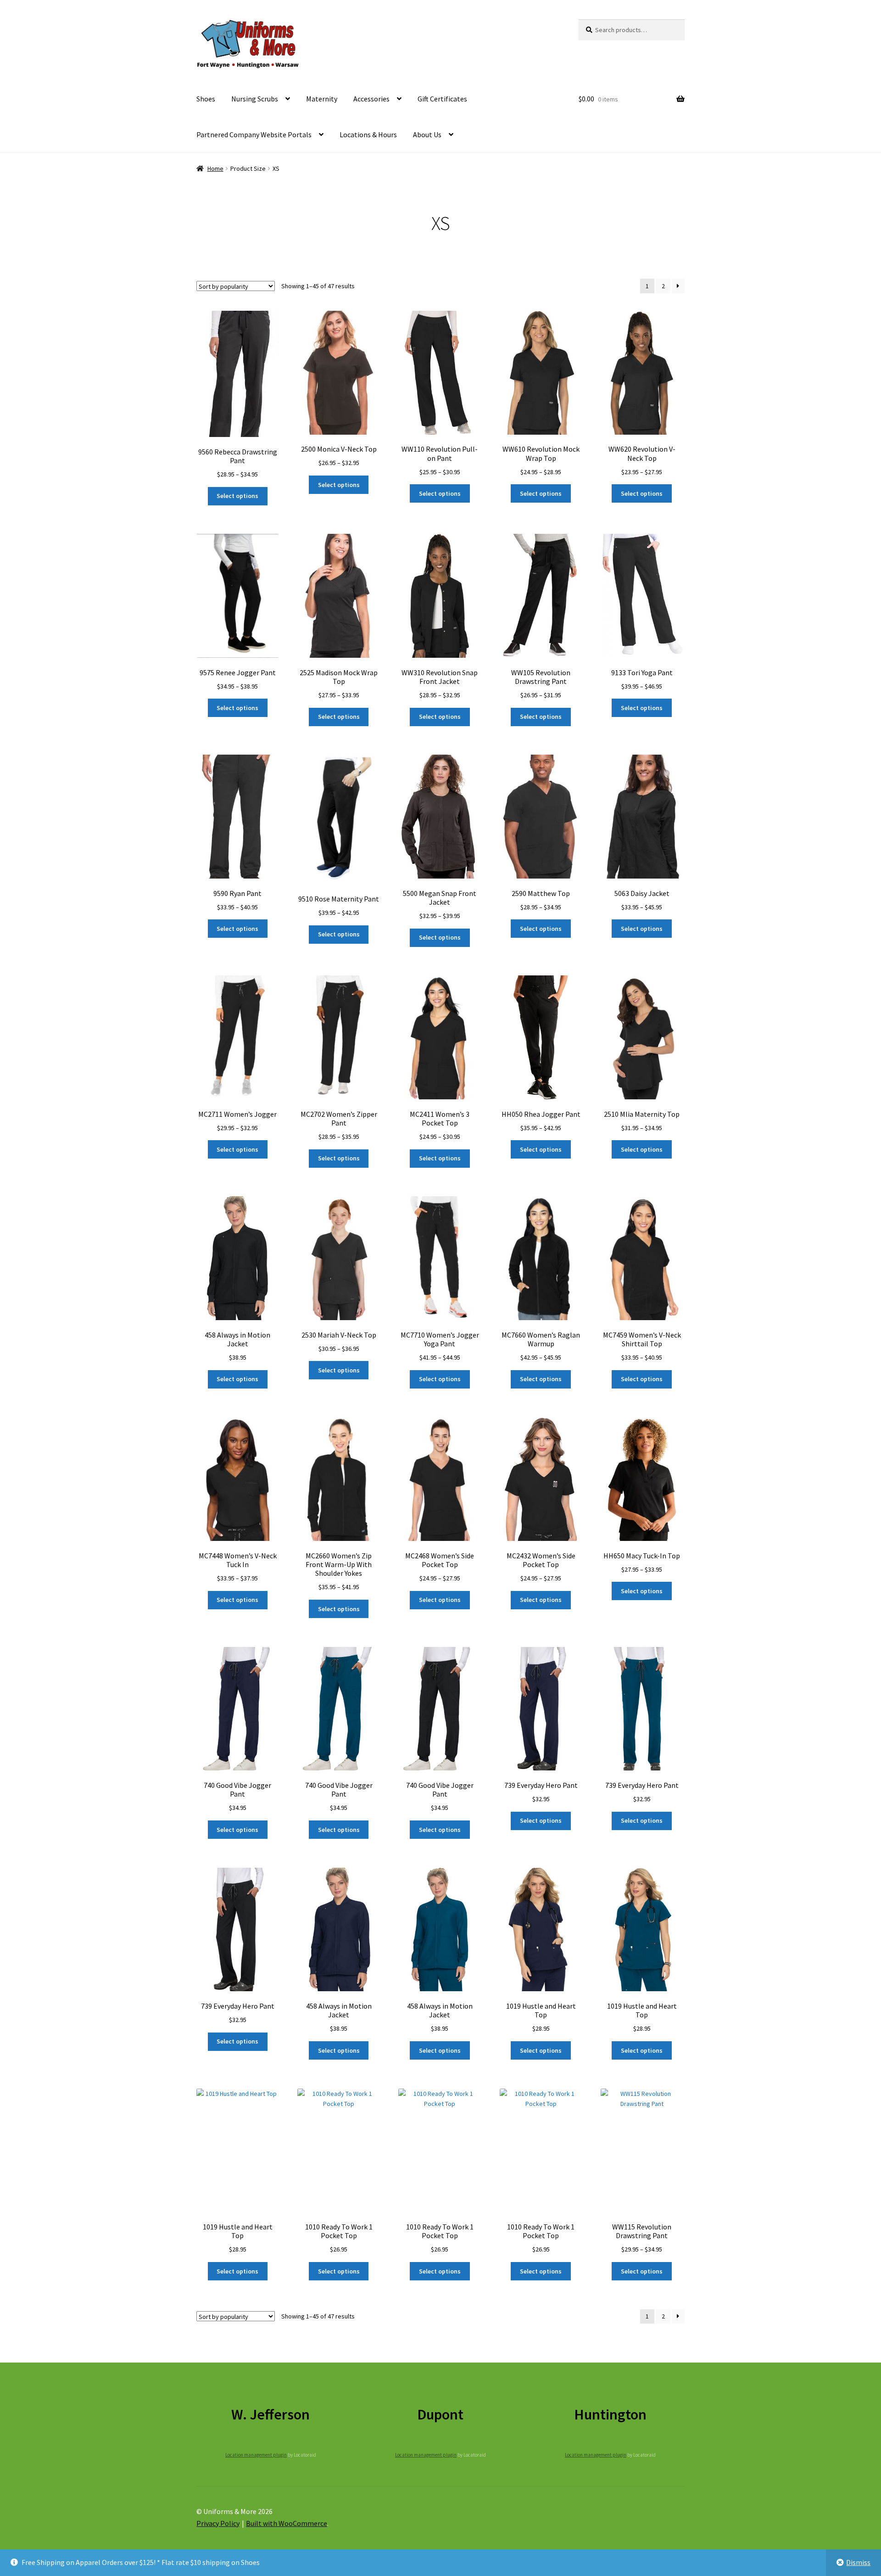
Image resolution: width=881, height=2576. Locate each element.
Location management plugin (256, 2455)
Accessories (371, 99)
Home (215, 168)
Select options (237, 496)
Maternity (322, 99)
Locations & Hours (368, 134)
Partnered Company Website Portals (254, 134)
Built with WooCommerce (287, 2523)
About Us (427, 134)
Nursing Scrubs (255, 99)
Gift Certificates (442, 99)
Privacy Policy (218, 2523)
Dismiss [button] (858, 2562)
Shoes (206, 99)
